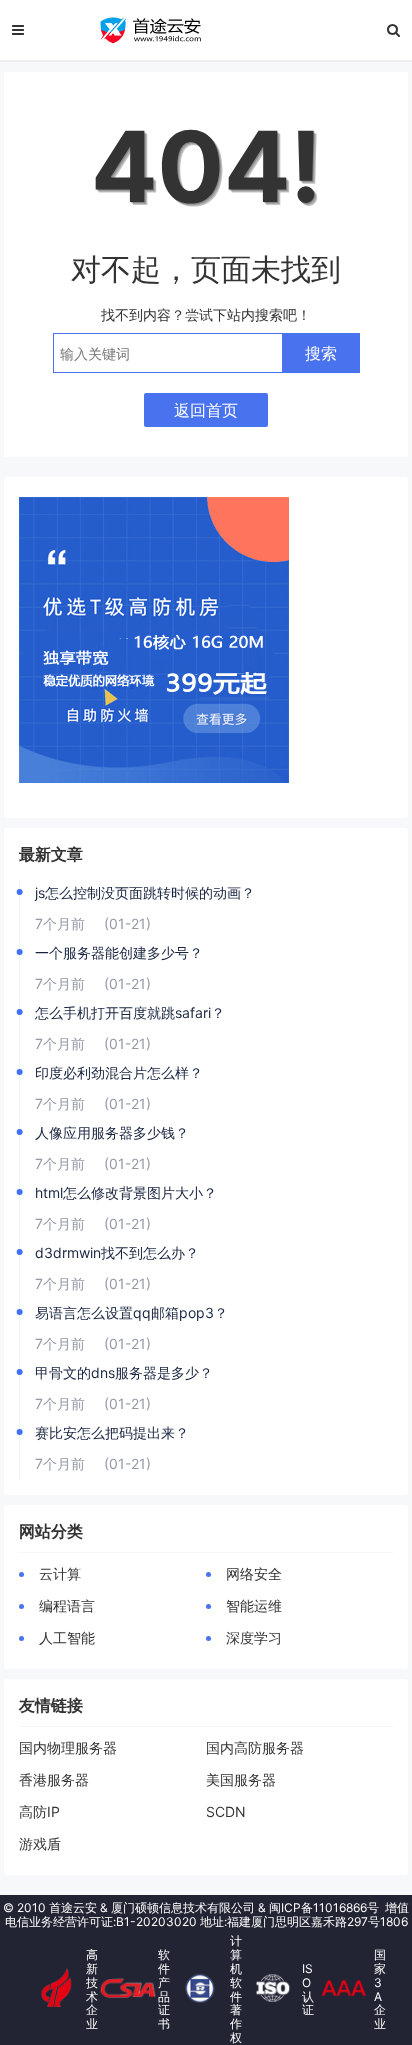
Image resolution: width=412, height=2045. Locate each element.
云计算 (60, 1573)
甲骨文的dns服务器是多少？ (124, 1372)
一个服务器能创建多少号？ (119, 952)
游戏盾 (40, 1843)
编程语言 (67, 1605)
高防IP (39, 1811)
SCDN (226, 1811)
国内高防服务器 (260, 1747)
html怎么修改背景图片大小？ (126, 1192)
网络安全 (254, 1573)
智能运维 (254, 1605)
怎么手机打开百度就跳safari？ (130, 1012)
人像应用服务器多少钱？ (112, 1132)
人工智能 (67, 1637)
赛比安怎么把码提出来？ (112, 1432)
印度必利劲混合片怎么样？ (119, 1072)
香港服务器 (54, 1779)
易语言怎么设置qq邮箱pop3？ (131, 1312)
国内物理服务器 (68, 1747)
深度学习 (254, 1637)
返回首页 (206, 410)
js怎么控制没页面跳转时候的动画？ (145, 892)
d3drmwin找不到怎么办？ (117, 1252)
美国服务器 (241, 1779)
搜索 (321, 353)
